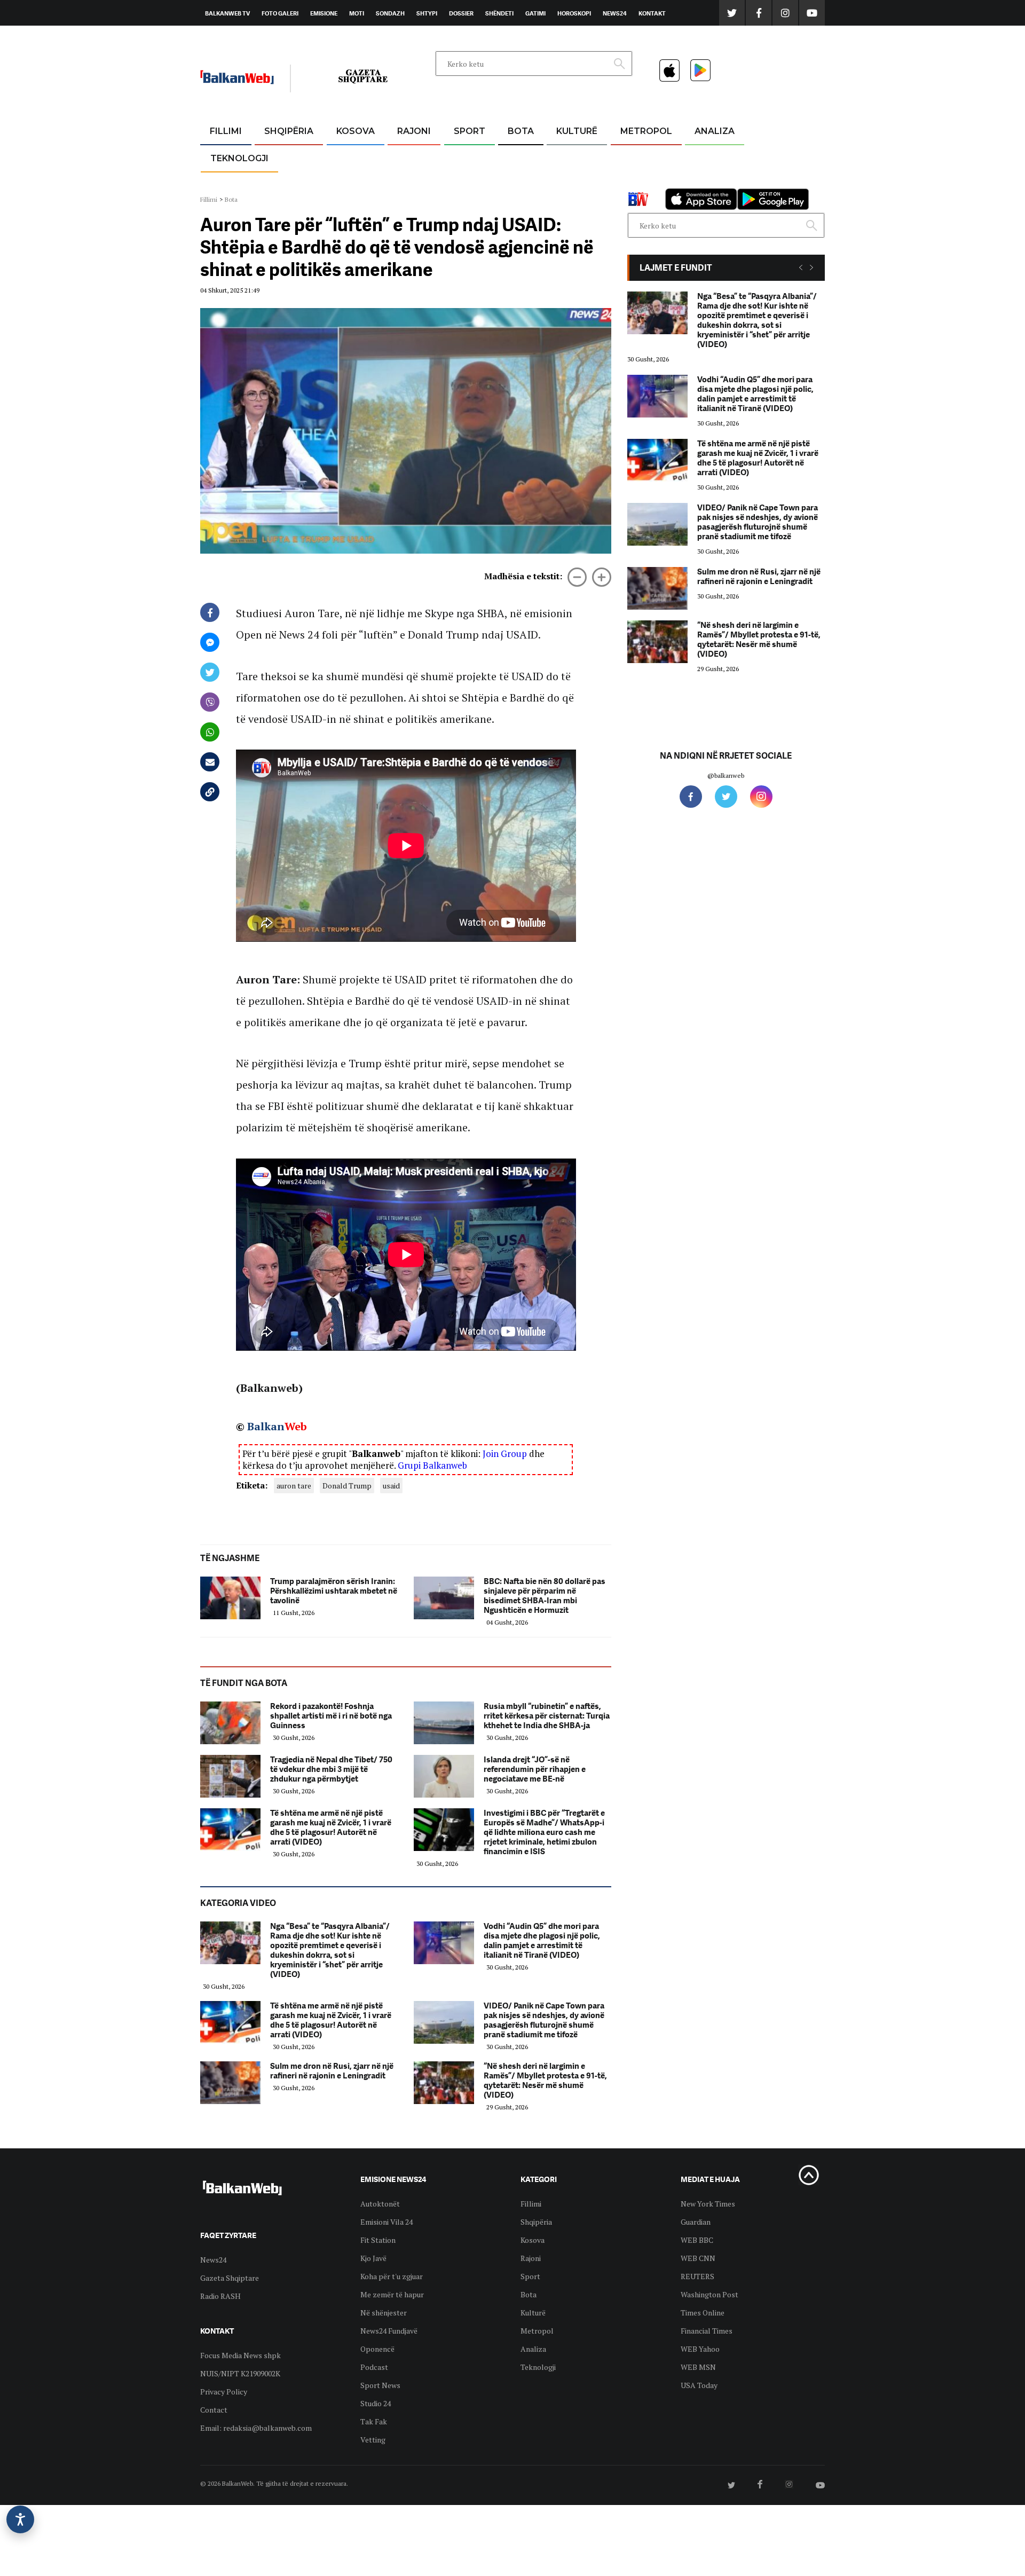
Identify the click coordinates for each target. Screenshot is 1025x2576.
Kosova (356, 131)
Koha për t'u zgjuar (392, 2276)
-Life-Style (636, 182)
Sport (470, 131)
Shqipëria (289, 131)
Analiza (715, 131)
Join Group (505, 1454)
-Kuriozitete (641, 157)
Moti (357, 13)
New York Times (708, 2204)
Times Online (703, 2313)
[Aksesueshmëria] (20, 2519)
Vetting (373, 2440)
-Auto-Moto (230, 184)
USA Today (699, 2385)
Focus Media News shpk (241, 2355)
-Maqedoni (414, 182)
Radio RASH (220, 2296)
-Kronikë (277, 157)
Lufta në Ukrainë (520, 186)
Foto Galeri (280, 13)
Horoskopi (574, 13)
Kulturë (577, 131)
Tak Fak (374, 2421)
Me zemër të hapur (392, 2294)
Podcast (374, 2367)
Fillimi (226, 131)
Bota (521, 131)
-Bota (461, 157)
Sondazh (390, 13)
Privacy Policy (224, 2392)
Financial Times (707, 2331)
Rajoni (414, 131)
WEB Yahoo (700, 2349)
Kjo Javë (373, 2258)
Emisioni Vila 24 (387, 2222)
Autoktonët (380, 2204)
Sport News (380, 2385)
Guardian (696, 2222)
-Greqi (405, 157)
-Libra (563, 182)
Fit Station (378, 2240)
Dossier (461, 13)
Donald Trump (347, 1486)
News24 (615, 13)
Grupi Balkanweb (432, 1465)
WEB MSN (698, 2367)
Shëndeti (499, 13)
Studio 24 (376, 2403)
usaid (391, 1486)
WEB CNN (698, 2258)
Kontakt (652, 13)
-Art (561, 157)
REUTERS (697, 2276)
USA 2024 (520, 157)
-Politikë (278, 182)
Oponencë (377, 2349)
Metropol (646, 131)
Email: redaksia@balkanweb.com (256, 2428)
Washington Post (709, 2294)
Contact (214, 2410)
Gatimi (535, 13)
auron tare (294, 1486)
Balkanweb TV (227, 13)
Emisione (324, 13)
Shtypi (427, 13)
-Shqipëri (468, 182)
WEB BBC (697, 2240)
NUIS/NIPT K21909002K (240, 2373)
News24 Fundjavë (389, 2331)
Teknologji (239, 158)
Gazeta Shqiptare (230, 2278)
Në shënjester (384, 2313)
